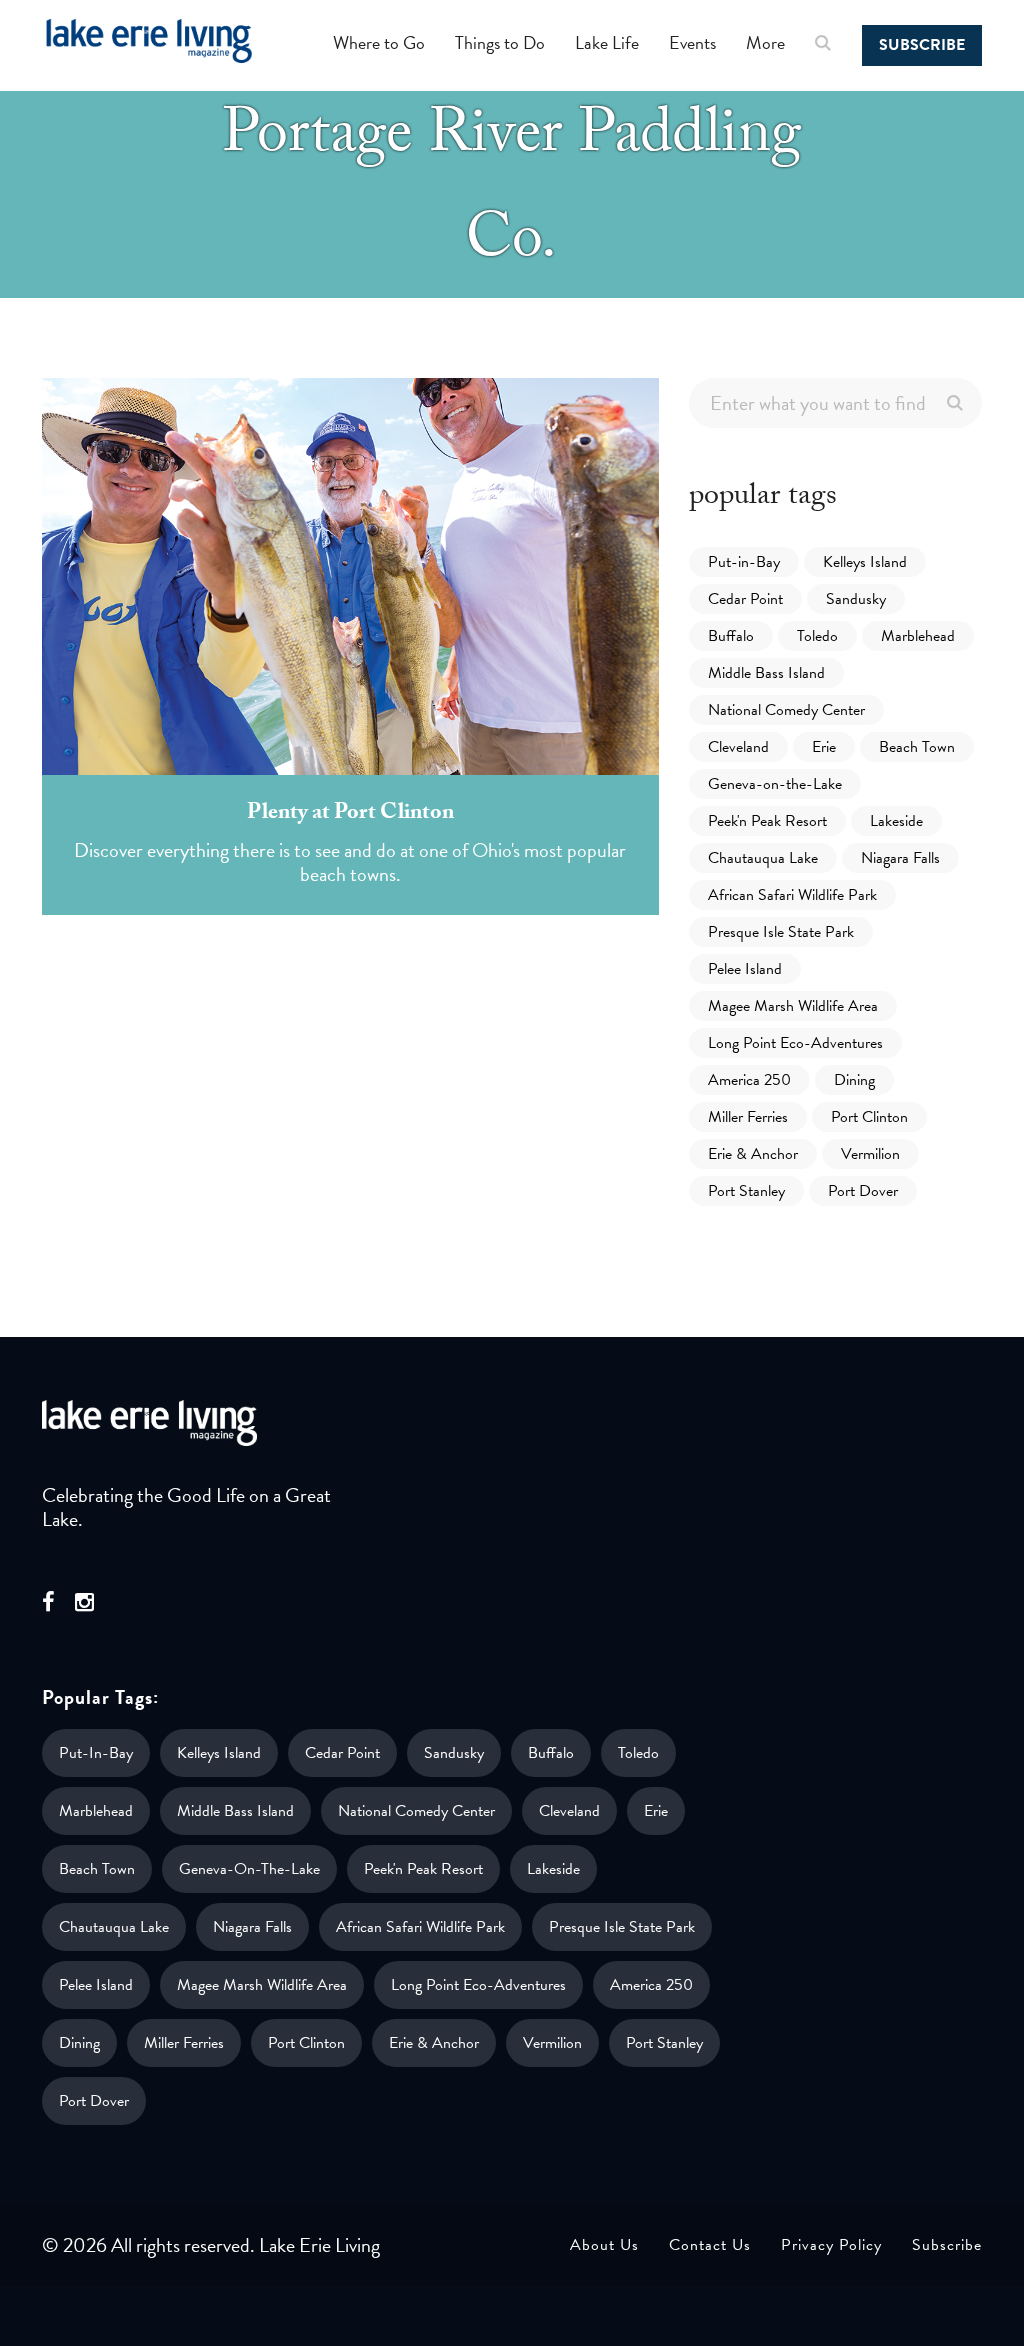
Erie (824, 747)
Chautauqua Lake (763, 858)
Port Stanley (746, 1191)
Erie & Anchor (753, 1154)
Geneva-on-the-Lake (775, 784)
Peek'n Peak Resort (767, 821)
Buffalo (731, 636)
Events (692, 42)
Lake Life (607, 42)
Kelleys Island (865, 562)
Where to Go (379, 42)
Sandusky (856, 599)
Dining (854, 1080)
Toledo (817, 636)
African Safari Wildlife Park (792, 895)
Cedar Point (745, 599)
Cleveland (738, 747)
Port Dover (863, 1191)
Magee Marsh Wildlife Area (793, 1006)
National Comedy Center (786, 710)
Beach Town (917, 747)
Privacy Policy (831, 2245)
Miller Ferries (748, 1117)
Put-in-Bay (744, 562)
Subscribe (922, 45)
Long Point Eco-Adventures (795, 1043)
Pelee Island (745, 969)
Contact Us (710, 2245)
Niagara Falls (900, 858)
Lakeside (896, 821)
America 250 (749, 1080)
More (765, 42)
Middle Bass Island (766, 673)
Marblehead (918, 636)
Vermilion (870, 1154)
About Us (604, 2245)
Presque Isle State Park (781, 932)
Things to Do (500, 42)
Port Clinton (869, 1117)
